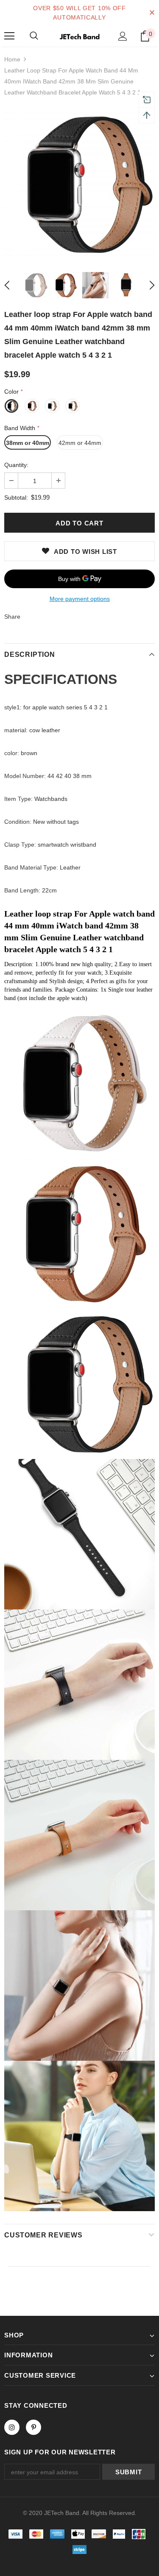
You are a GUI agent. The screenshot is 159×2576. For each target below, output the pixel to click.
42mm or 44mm (80, 443)
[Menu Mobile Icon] (9, 36)
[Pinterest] (33, 2427)
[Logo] (79, 36)
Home (12, 59)
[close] (152, 13)
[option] (79, 184)
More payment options (80, 599)
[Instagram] (12, 2427)
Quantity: (16, 465)
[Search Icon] (34, 36)
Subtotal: (16, 497)
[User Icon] (123, 36)
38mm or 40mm (28, 443)
